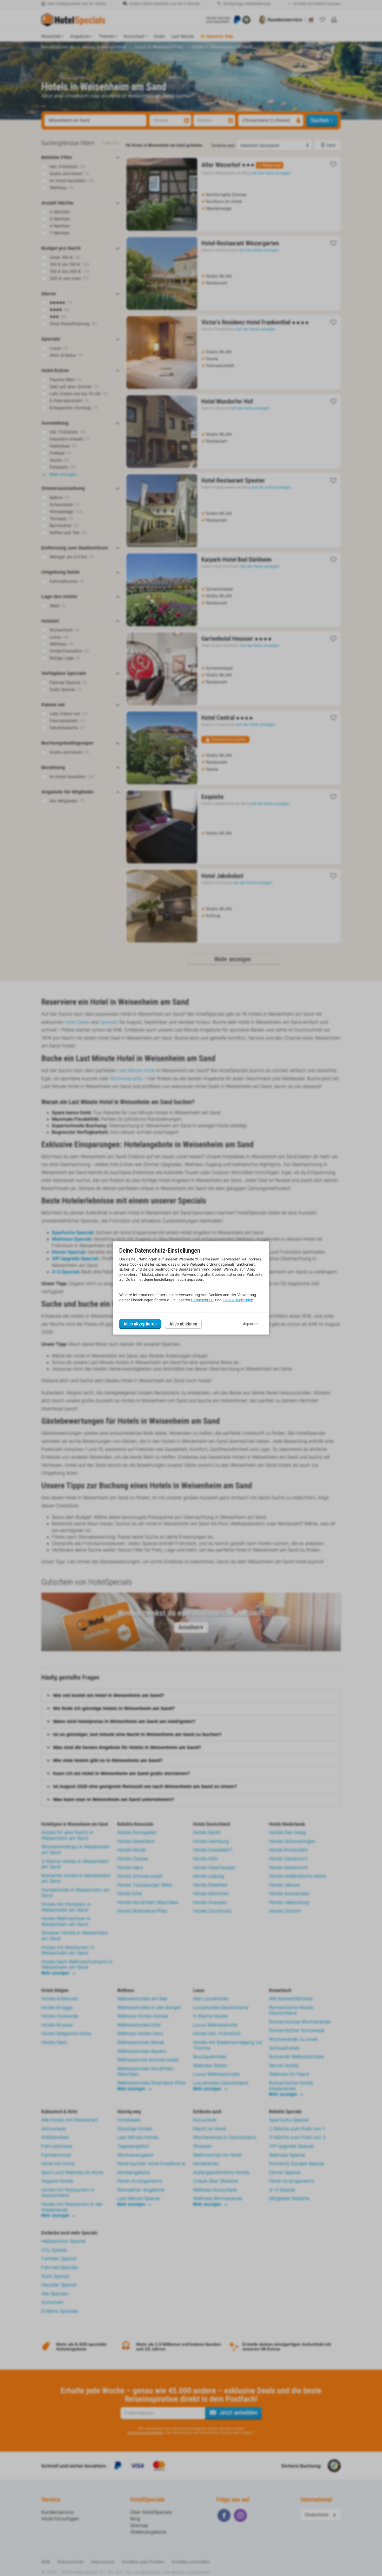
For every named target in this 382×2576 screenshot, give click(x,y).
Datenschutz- (203, 1300)
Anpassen (251, 1324)
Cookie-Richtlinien (238, 1300)
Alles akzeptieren (140, 1324)
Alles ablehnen (183, 1324)
